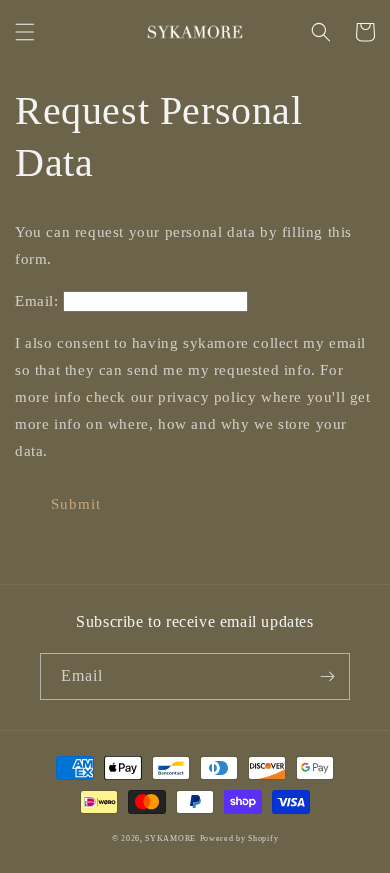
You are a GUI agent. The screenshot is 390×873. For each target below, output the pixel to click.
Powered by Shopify (239, 838)
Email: (37, 301)
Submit (76, 504)
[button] (25, 32)
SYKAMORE (170, 838)
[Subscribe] (327, 676)
